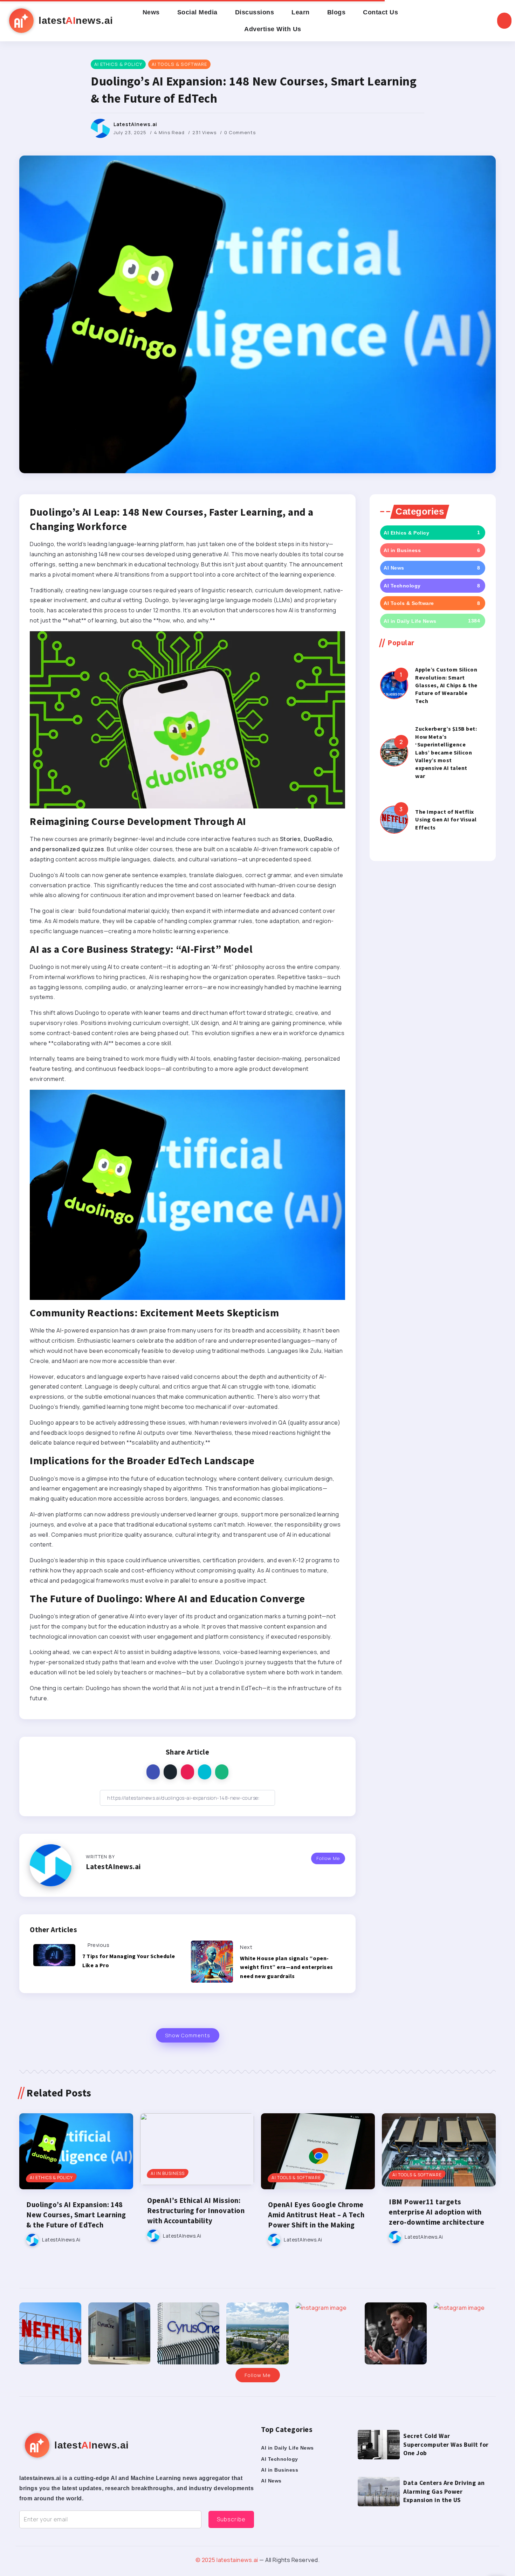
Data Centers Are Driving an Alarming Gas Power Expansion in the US (444, 2491)
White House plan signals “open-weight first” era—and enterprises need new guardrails (287, 1967)
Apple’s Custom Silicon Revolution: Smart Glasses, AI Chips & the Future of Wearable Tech (446, 685)
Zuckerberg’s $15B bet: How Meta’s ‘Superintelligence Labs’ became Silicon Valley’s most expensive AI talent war (446, 752)
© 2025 (206, 2560)
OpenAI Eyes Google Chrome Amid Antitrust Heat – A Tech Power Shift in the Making (316, 2215)
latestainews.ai (237, 2560)
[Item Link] (394, 685)
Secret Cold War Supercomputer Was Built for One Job (446, 2444)
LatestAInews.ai (135, 124)
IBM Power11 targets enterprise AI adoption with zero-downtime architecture (437, 2212)
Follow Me (328, 1858)
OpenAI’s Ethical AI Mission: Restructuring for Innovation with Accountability (196, 2211)
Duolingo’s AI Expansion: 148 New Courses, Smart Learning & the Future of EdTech (76, 2215)
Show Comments (188, 2035)
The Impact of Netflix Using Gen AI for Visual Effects (446, 819)
